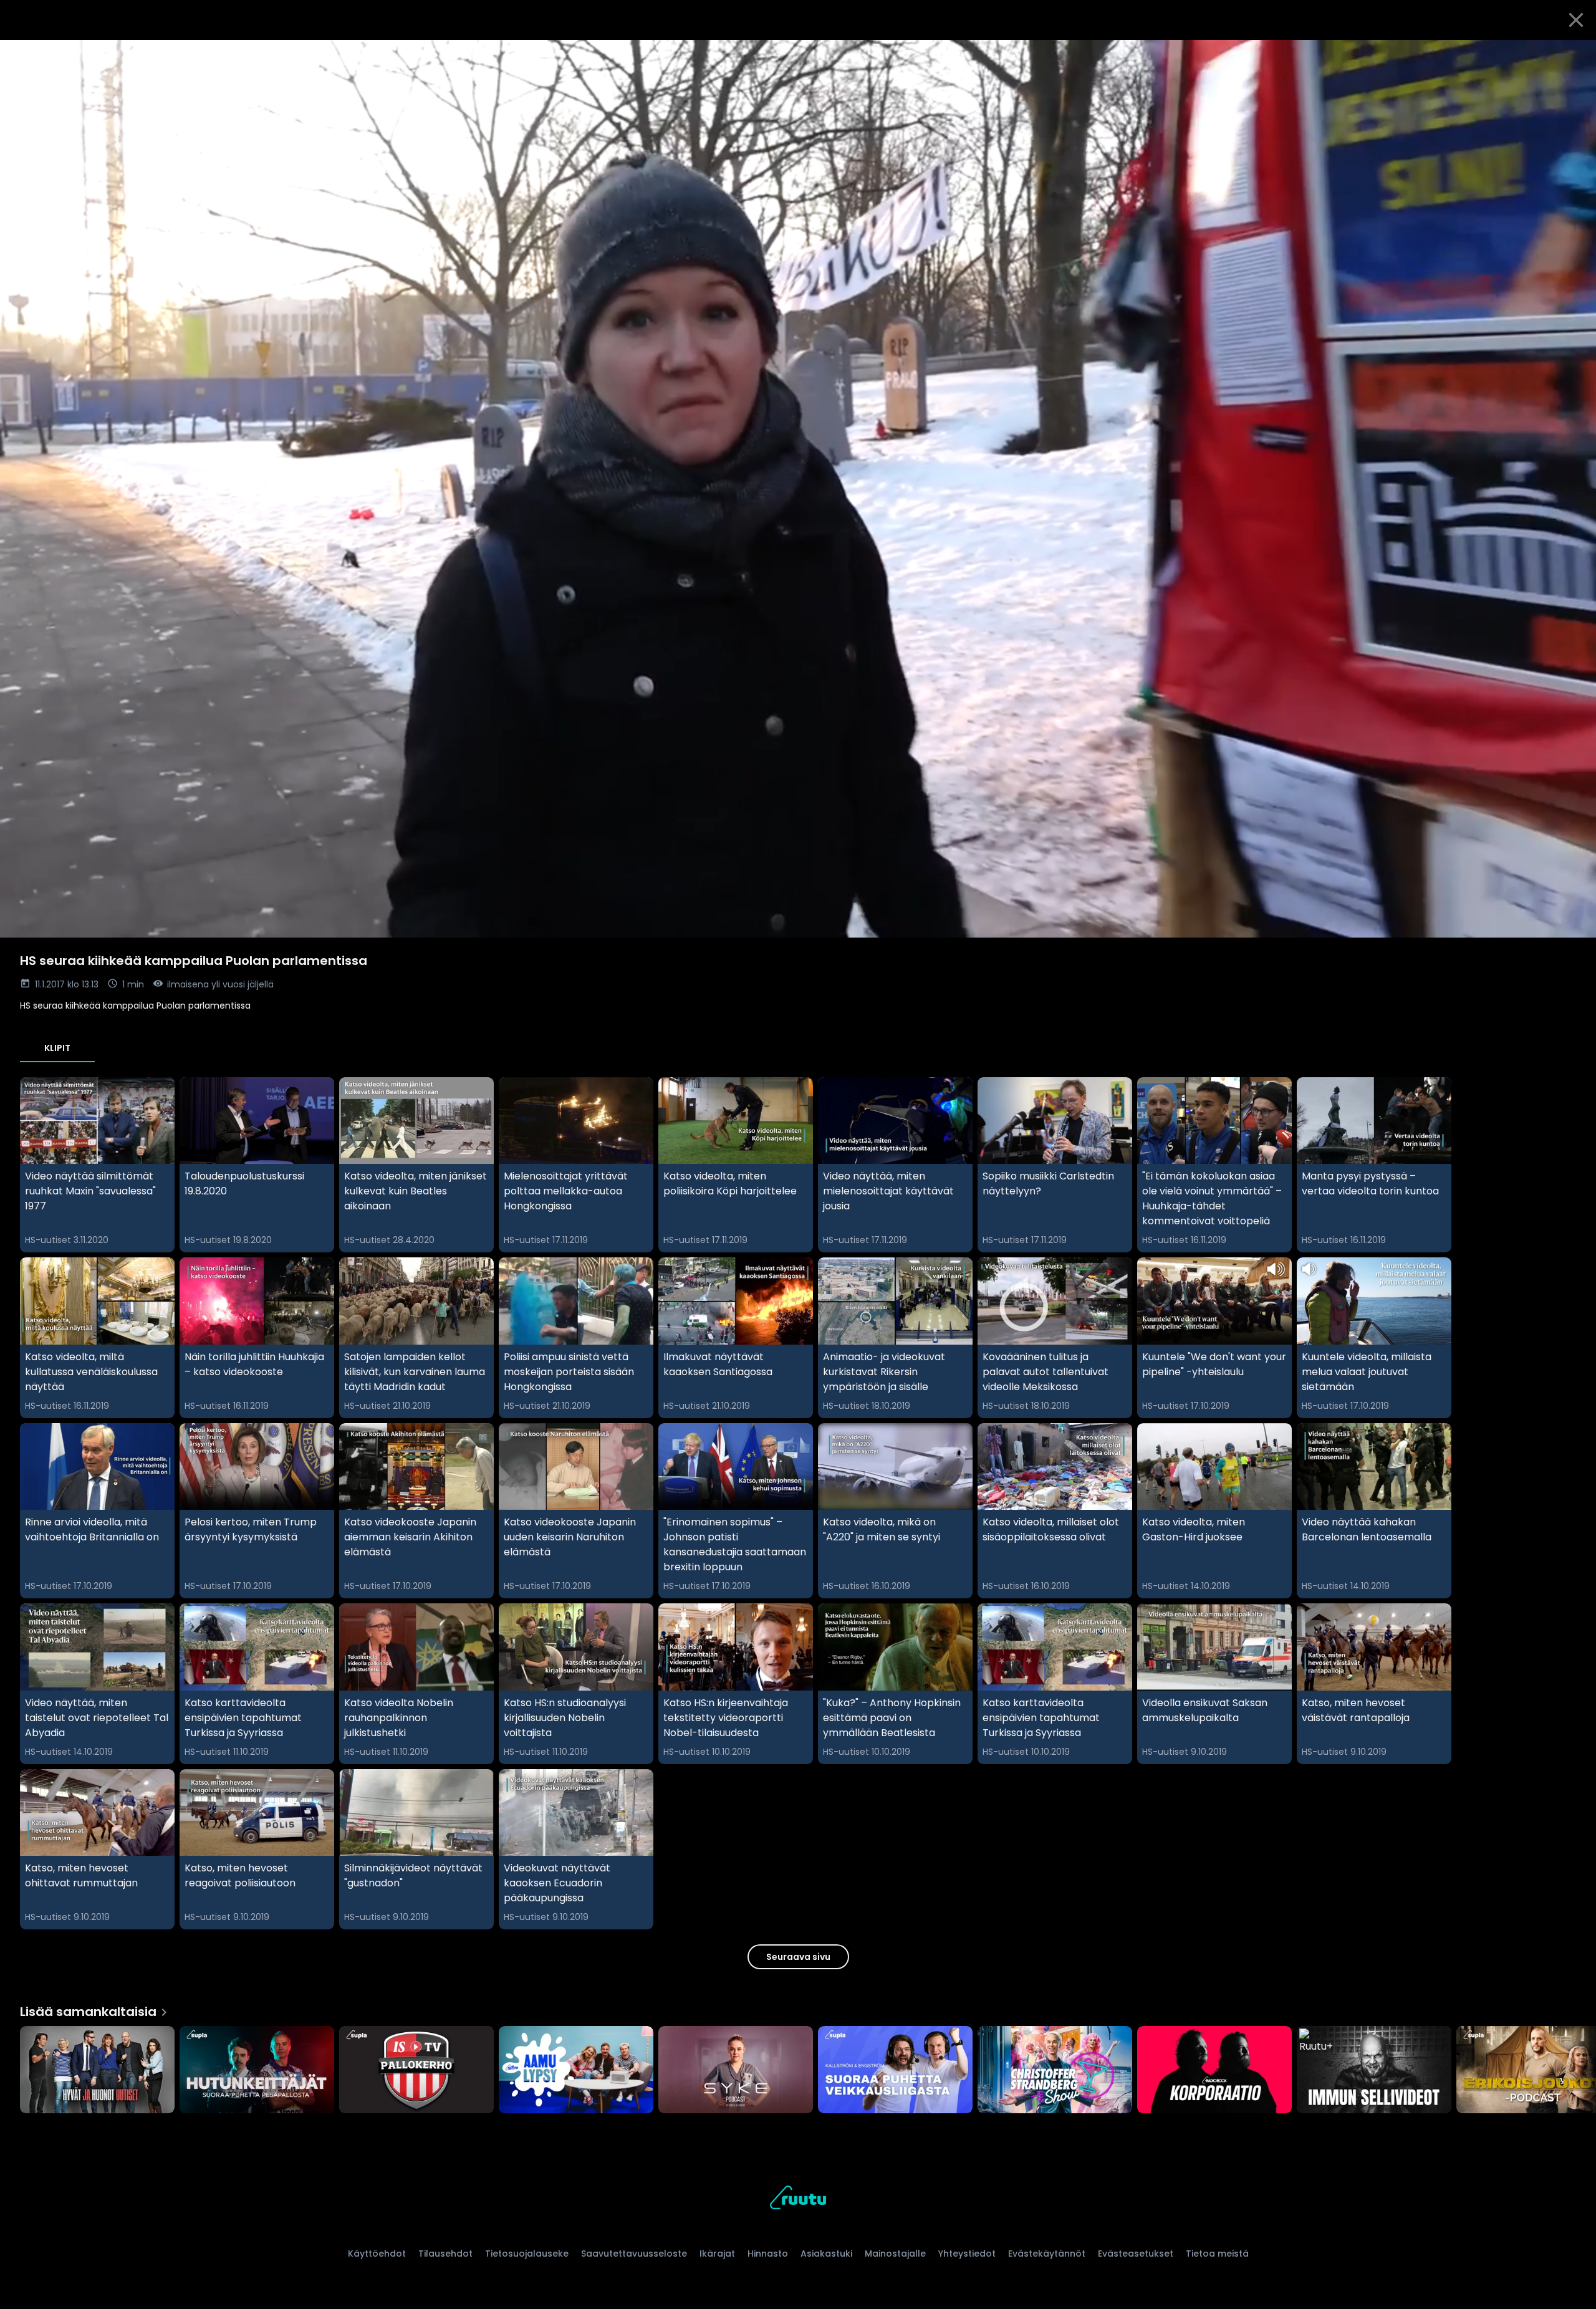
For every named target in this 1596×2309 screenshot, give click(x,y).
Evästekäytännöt (1047, 2254)
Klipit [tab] (57, 1048)
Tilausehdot (445, 2254)
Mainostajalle (895, 2254)
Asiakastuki (826, 2254)
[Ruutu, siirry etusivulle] (798, 2200)
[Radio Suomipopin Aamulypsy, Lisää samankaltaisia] (576, 2071)
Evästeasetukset (1136, 2254)
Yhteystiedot (967, 2254)
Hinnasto (768, 2254)
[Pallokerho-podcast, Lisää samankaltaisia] (416, 2071)
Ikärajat (717, 2254)
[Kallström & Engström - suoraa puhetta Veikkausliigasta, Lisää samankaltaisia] (895, 2071)
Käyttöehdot (377, 2254)
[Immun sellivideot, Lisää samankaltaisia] (1374, 2071)
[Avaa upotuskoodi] (1572, 54)
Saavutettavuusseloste (634, 2254)
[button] (798, 489)
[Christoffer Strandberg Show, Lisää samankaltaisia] (1055, 2071)
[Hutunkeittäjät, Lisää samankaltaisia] (257, 2071)
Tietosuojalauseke (527, 2254)
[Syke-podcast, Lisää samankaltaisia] (736, 2071)
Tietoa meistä (1217, 2254)
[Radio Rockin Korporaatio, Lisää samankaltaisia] (1214, 2071)
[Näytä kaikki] (798, 2067)
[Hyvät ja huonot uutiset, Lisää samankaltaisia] (97, 2071)
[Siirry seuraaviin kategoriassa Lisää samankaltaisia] (1576, 2071)
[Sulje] (1576, 20)
